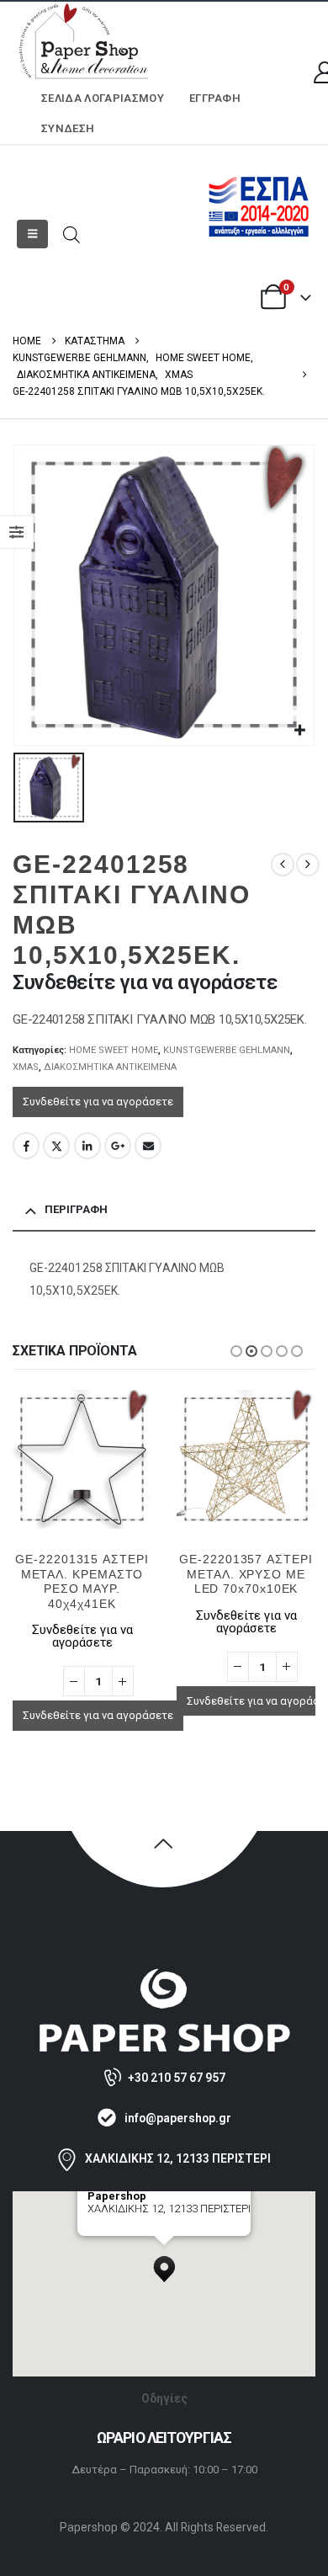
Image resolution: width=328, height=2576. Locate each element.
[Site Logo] (84, 43)
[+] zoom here (118, 2230)
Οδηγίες (164, 2398)
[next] (308, 865)
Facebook (26, 1146)
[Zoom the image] (164, 1975)
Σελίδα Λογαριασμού (103, 98)
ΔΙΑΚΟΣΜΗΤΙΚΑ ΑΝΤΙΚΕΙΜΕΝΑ (110, 1067)
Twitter (56, 1146)
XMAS (26, 1067)
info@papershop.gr (178, 2118)
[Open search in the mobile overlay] (71, 234)
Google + (118, 1146)
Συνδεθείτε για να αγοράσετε (98, 1102)
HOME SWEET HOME (114, 1050)
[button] (32, 234)
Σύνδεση (68, 128)
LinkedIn (87, 1146)
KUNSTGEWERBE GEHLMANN (227, 1050)
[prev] (283, 865)
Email (148, 1146)
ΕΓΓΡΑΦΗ (215, 98)
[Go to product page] (82, 1459)
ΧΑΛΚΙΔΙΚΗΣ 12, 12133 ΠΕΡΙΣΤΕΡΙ (178, 2158)
